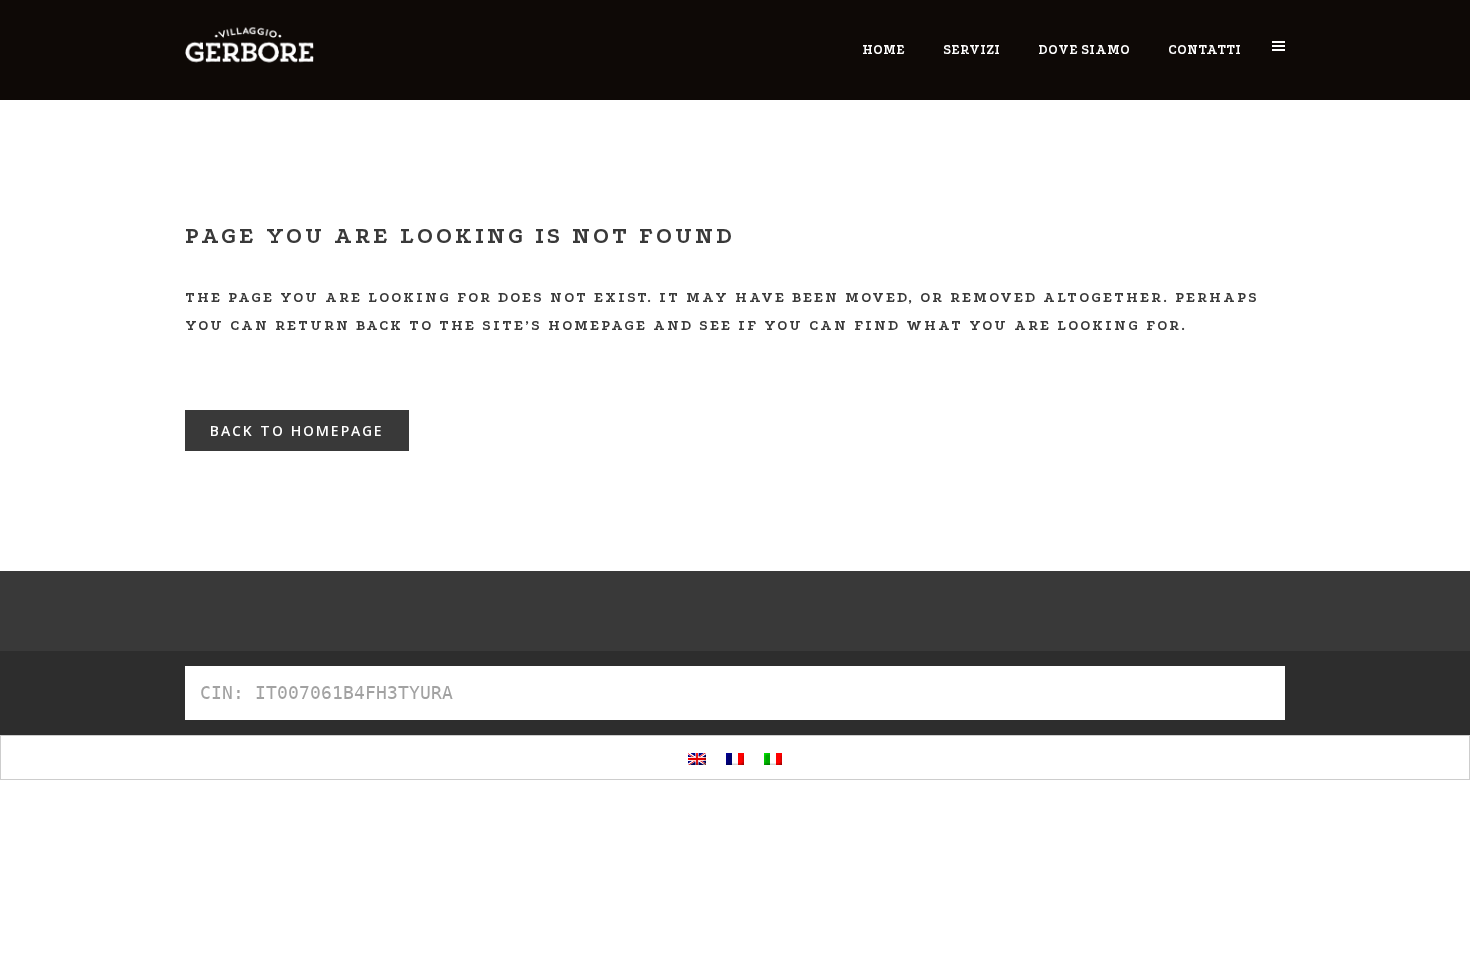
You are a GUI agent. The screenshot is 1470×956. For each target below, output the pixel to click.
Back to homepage (297, 430)
